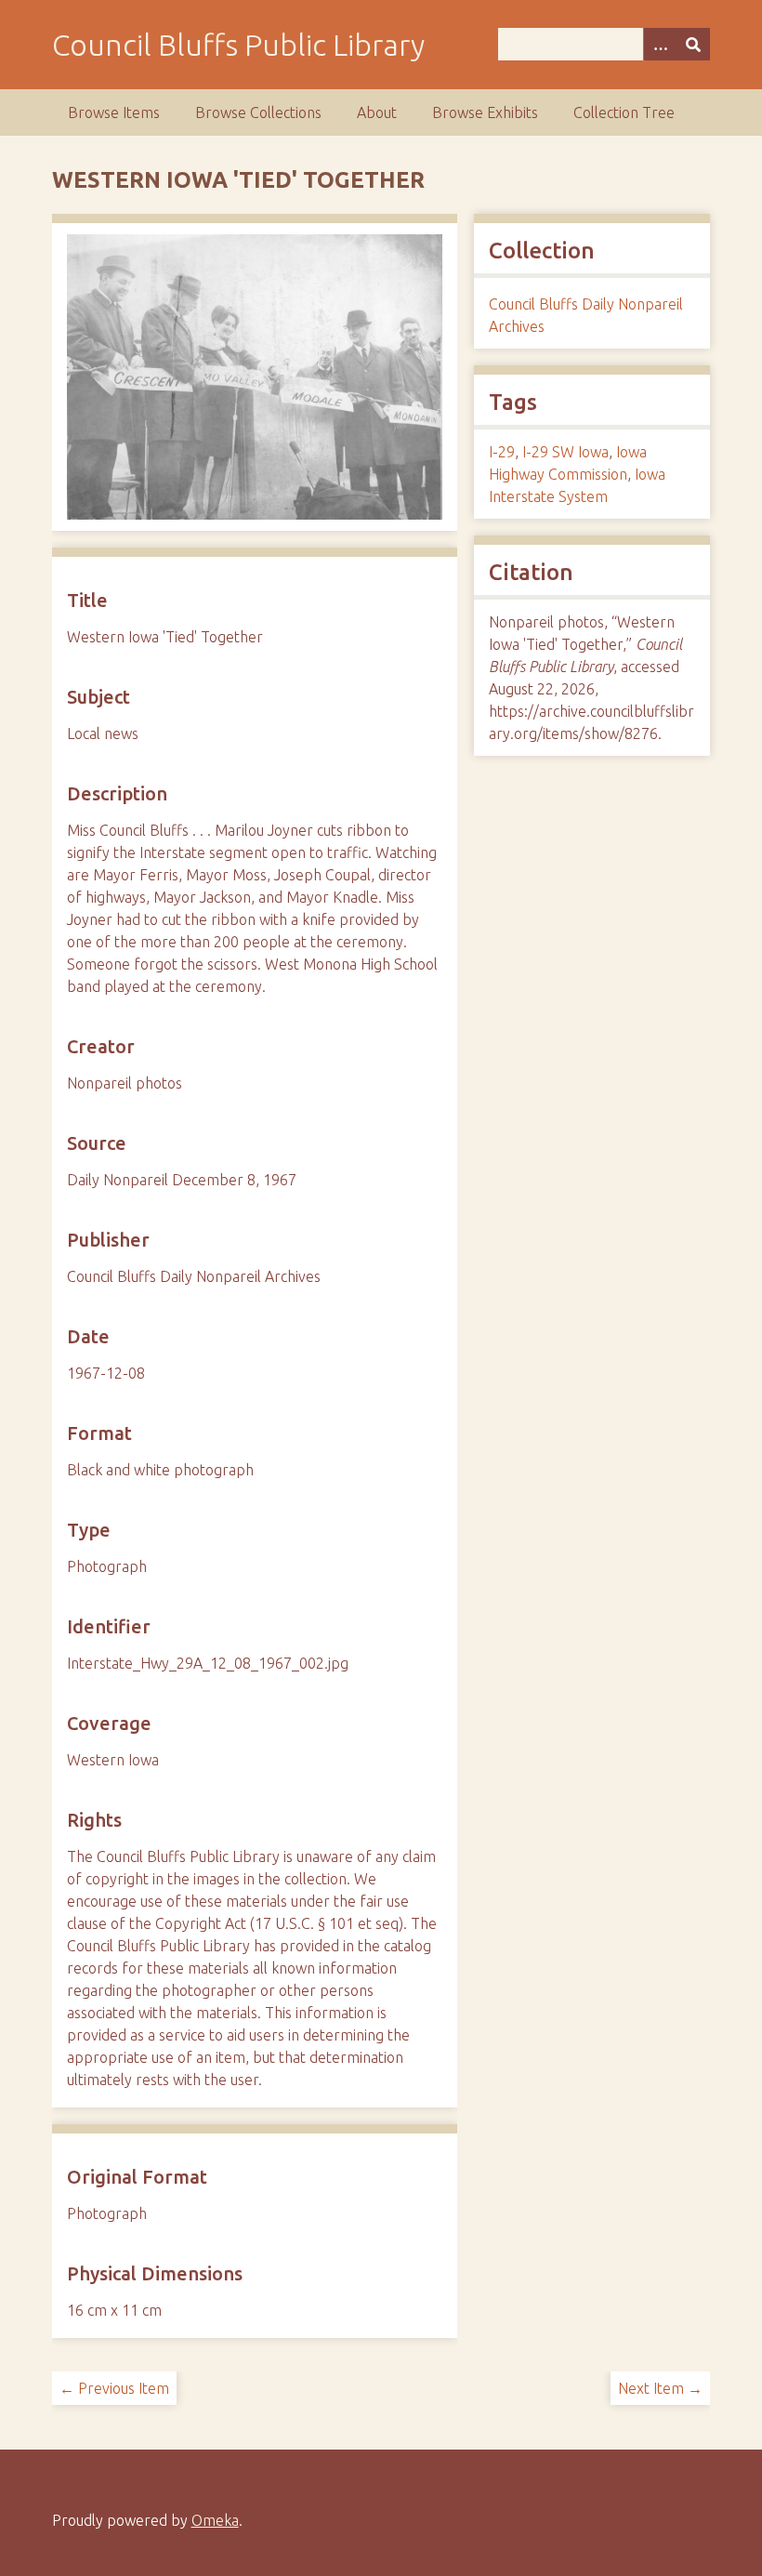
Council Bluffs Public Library (238, 45)
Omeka (215, 2520)
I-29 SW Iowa (565, 452)
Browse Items (114, 112)
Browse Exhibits (485, 112)
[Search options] (660, 44)
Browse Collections (258, 112)
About (377, 112)
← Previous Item (114, 2388)
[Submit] (693, 44)
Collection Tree (624, 112)
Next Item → (660, 2388)
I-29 (502, 452)
